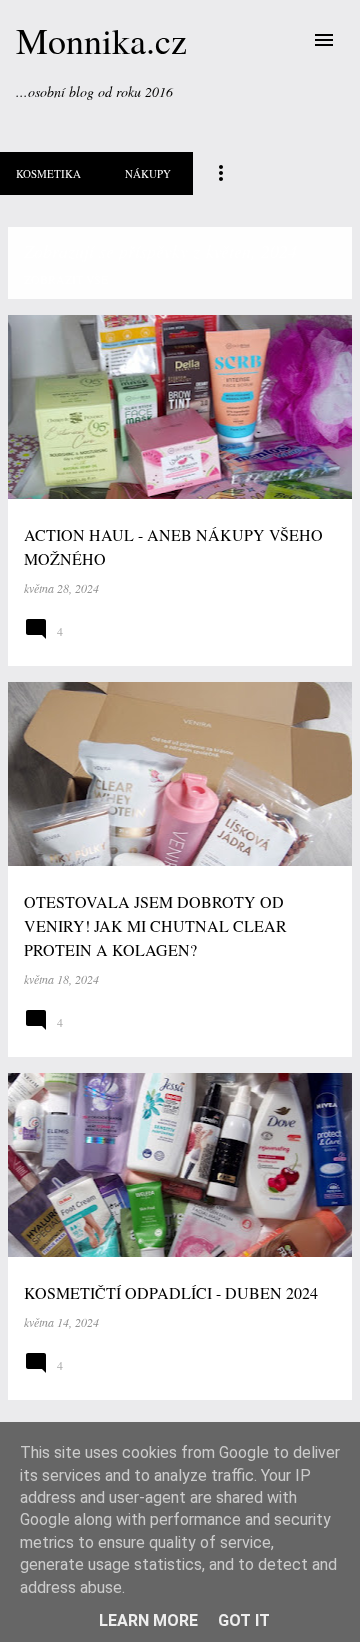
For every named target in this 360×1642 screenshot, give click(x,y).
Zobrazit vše (66, 279)
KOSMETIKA (48, 173)
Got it (244, 1620)
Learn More (148, 1620)
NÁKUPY (148, 173)
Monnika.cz (101, 40)
